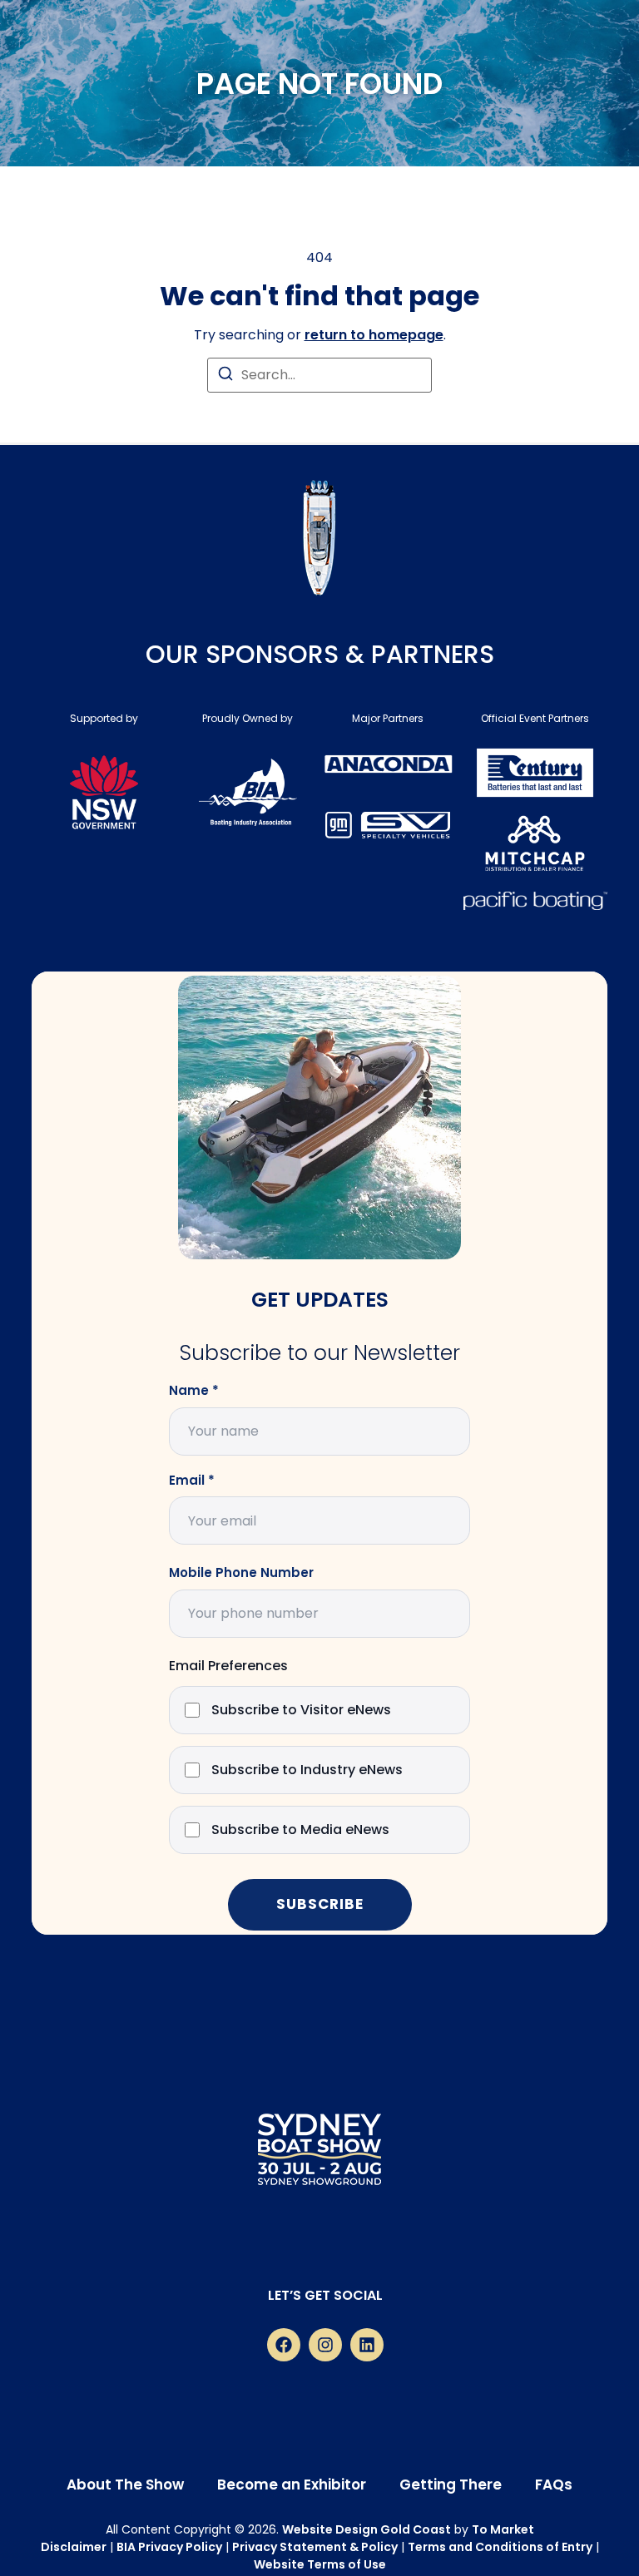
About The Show (125, 2485)
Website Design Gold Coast (367, 2529)
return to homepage (374, 335)
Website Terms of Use (320, 2564)
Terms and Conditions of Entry (500, 2547)
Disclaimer (74, 2547)
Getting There (451, 2485)
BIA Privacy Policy (169, 2547)
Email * (192, 1481)
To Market (503, 2529)
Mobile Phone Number (241, 1573)
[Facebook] (284, 2345)
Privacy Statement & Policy (315, 2547)
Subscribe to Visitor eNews (301, 1711)
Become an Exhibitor (292, 2485)
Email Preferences (228, 1666)
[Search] (225, 376)
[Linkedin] (367, 2345)
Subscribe (320, 1904)
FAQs (554, 2485)
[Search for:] (319, 375)
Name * (194, 1391)
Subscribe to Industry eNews (307, 1770)
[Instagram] (325, 2345)
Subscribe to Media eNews (300, 1830)
